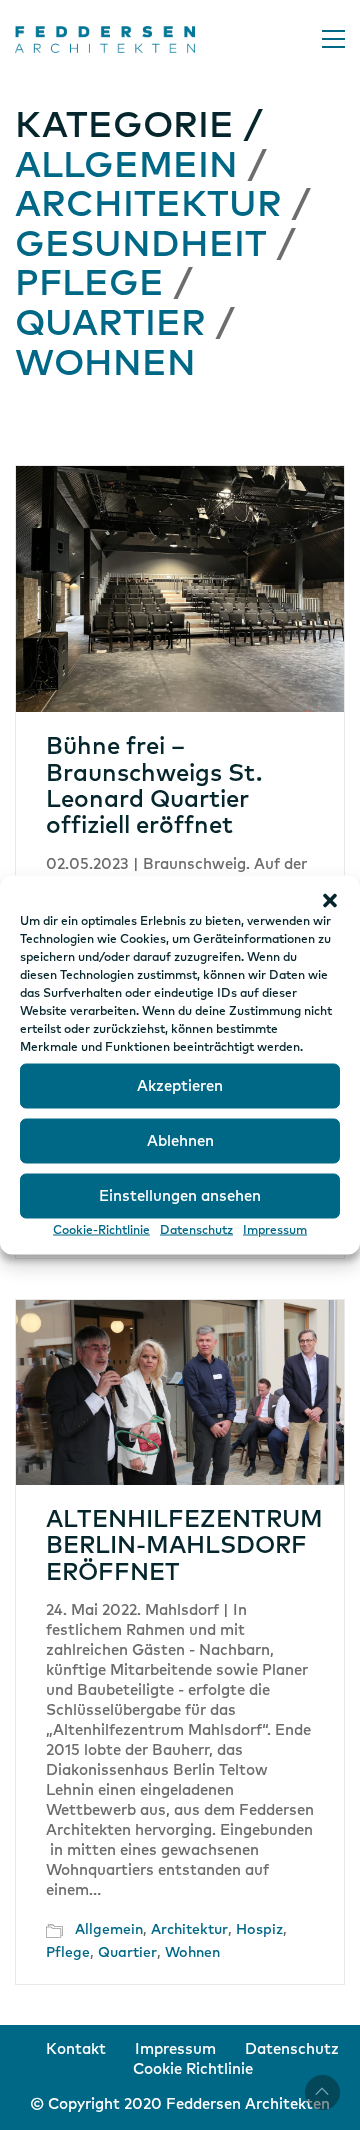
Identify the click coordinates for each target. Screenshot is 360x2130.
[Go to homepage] (105, 39)
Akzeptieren (180, 1085)
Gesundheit (141, 246)
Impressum (275, 1231)
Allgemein (126, 167)
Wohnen (105, 365)
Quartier (110, 325)
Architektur (148, 206)
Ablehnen (180, 1140)
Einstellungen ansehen (180, 1195)
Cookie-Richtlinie (101, 1231)
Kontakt (76, 2049)
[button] (330, 901)
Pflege (89, 285)
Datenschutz (196, 1231)
